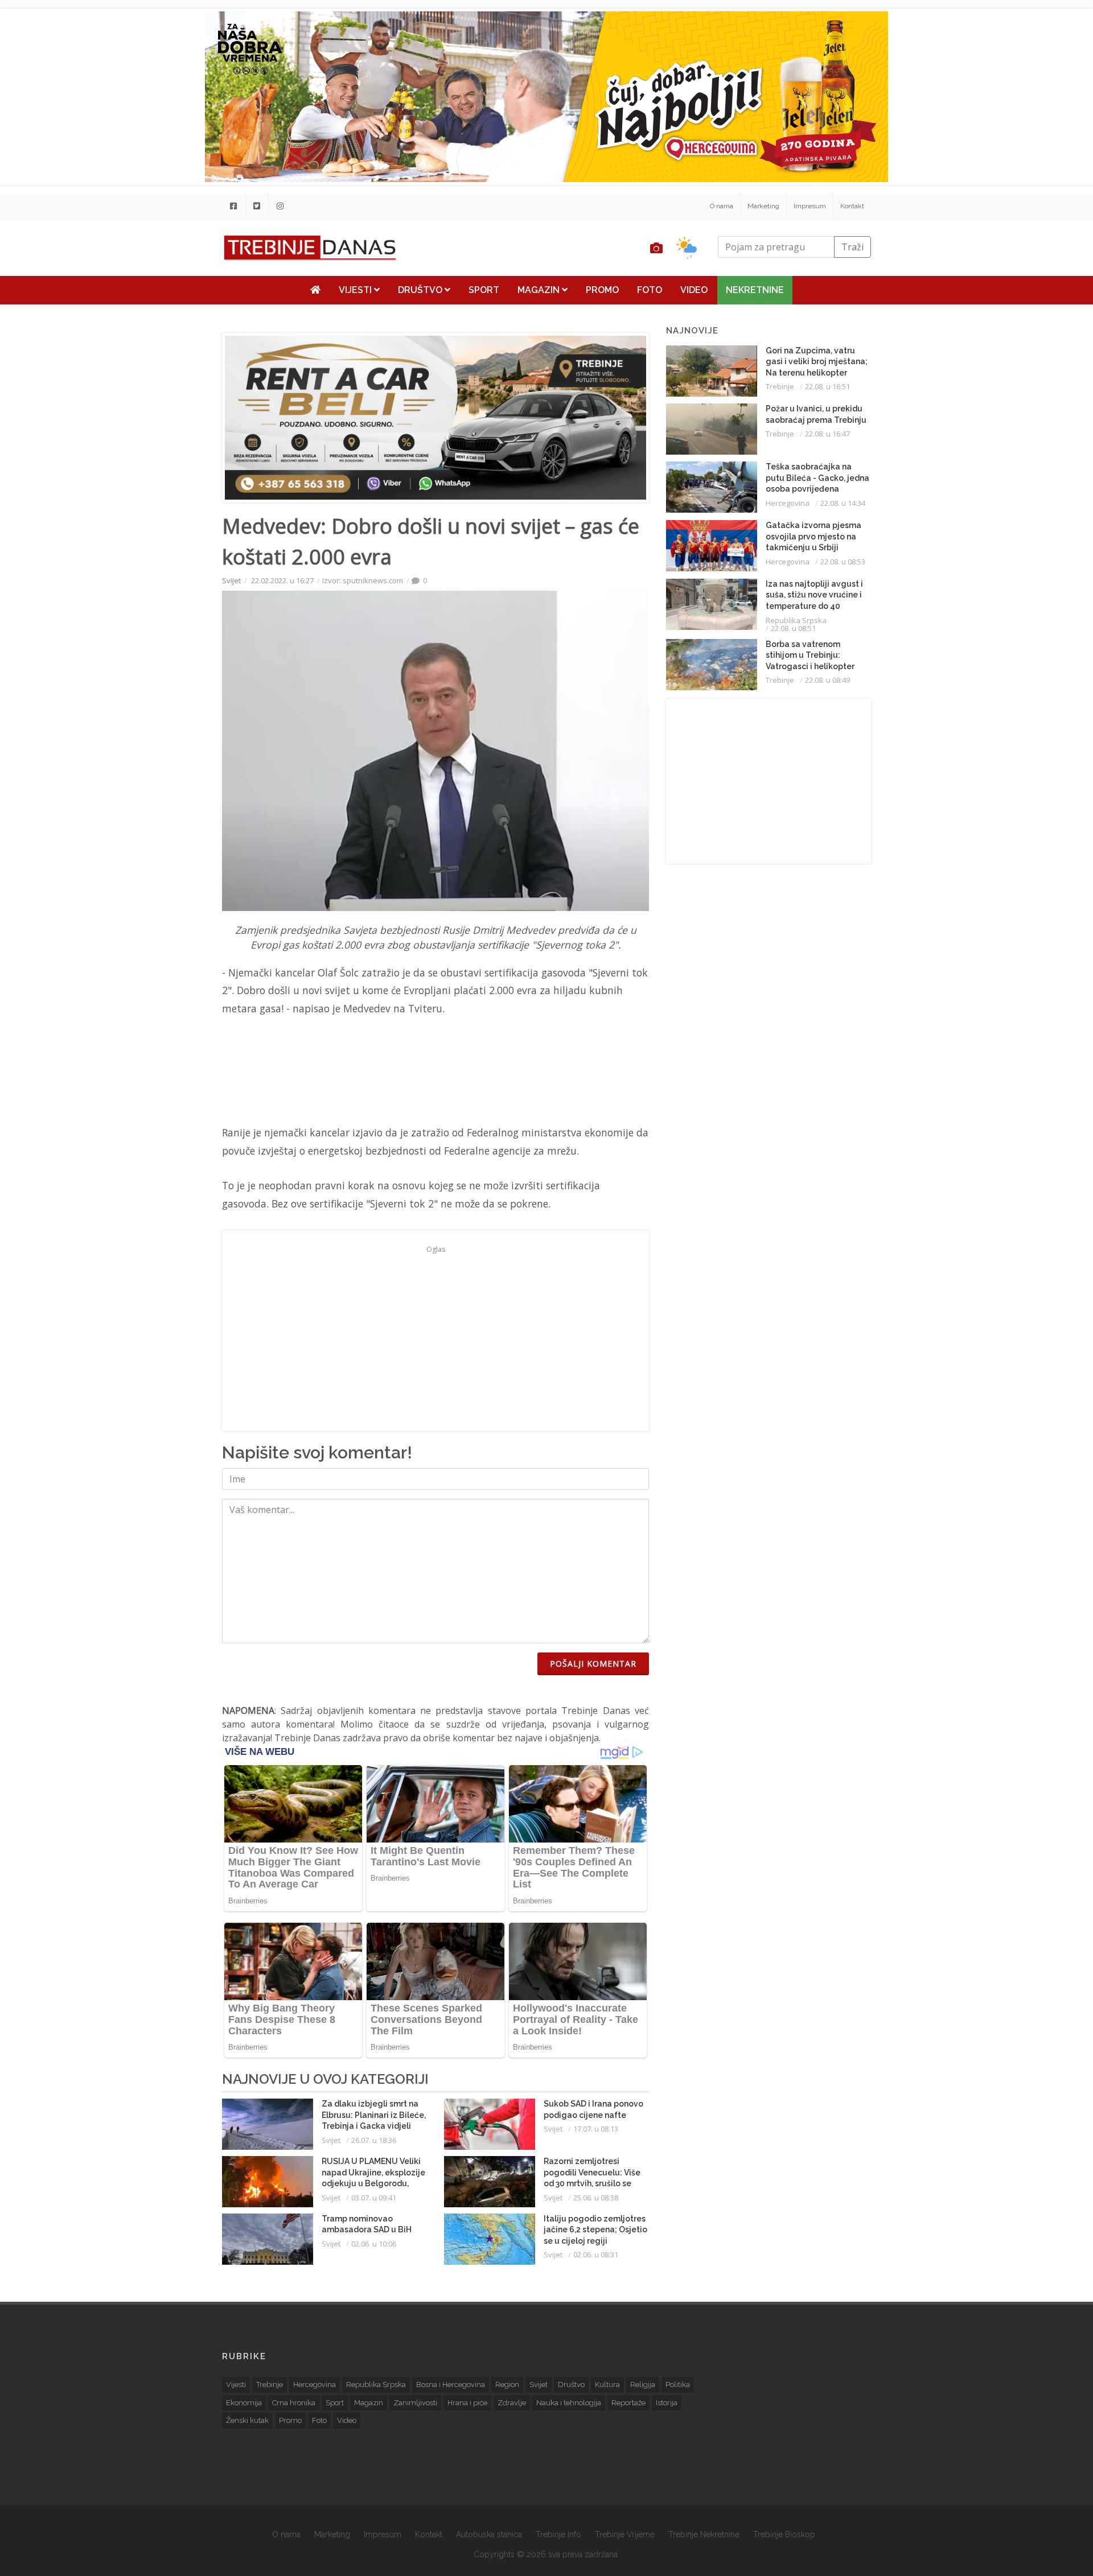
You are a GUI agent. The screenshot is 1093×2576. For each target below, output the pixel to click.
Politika (678, 2385)
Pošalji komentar (593, 1664)
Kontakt (852, 206)
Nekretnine (755, 290)
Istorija (667, 2403)
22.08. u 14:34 (843, 503)
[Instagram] (280, 206)
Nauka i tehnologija (569, 2403)
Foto (650, 290)
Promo (602, 290)
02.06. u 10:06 (374, 2244)
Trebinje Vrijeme (625, 2534)
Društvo (421, 290)
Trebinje (780, 386)
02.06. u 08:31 (596, 2254)
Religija (643, 2385)
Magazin (540, 290)
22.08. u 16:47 (827, 434)
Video (694, 290)
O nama (722, 206)
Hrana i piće (467, 2403)
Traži (852, 247)
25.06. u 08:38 (596, 2198)
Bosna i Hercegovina (451, 2385)
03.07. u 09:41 (374, 2198)
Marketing (763, 206)
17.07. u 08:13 (596, 2129)
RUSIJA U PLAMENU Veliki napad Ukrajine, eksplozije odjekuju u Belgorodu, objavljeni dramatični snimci (373, 2183)
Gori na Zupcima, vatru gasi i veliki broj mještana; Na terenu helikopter (817, 362)
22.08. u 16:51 (827, 386)
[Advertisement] (152, 291)
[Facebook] (233, 206)
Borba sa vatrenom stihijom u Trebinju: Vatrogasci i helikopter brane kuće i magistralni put (813, 666)
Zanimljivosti (415, 2403)
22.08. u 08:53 (843, 562)
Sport (484, 290)
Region (507, 2385)
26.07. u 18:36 (374, 2140)
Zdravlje (512, 2403)
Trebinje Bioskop (784, 2534)
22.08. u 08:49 (827, 680)
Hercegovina (788, 503)
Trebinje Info (558, 2534)
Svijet (231, 580)
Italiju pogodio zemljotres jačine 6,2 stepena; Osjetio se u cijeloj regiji (595, 2230)
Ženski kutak (247, 2420)
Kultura (607, 2385)
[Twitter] (257, 206)
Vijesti (356, 290)
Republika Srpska (796, 620)
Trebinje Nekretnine (704, 2534)
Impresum (810, 206)
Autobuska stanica (489, 2534)
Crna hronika (294, 2403)
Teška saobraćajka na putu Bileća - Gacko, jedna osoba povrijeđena (817, 478)
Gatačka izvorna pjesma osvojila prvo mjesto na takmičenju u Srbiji (813, 536)
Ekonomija (244, 2403)
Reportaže (628, 2403)
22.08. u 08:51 (793, 628)
